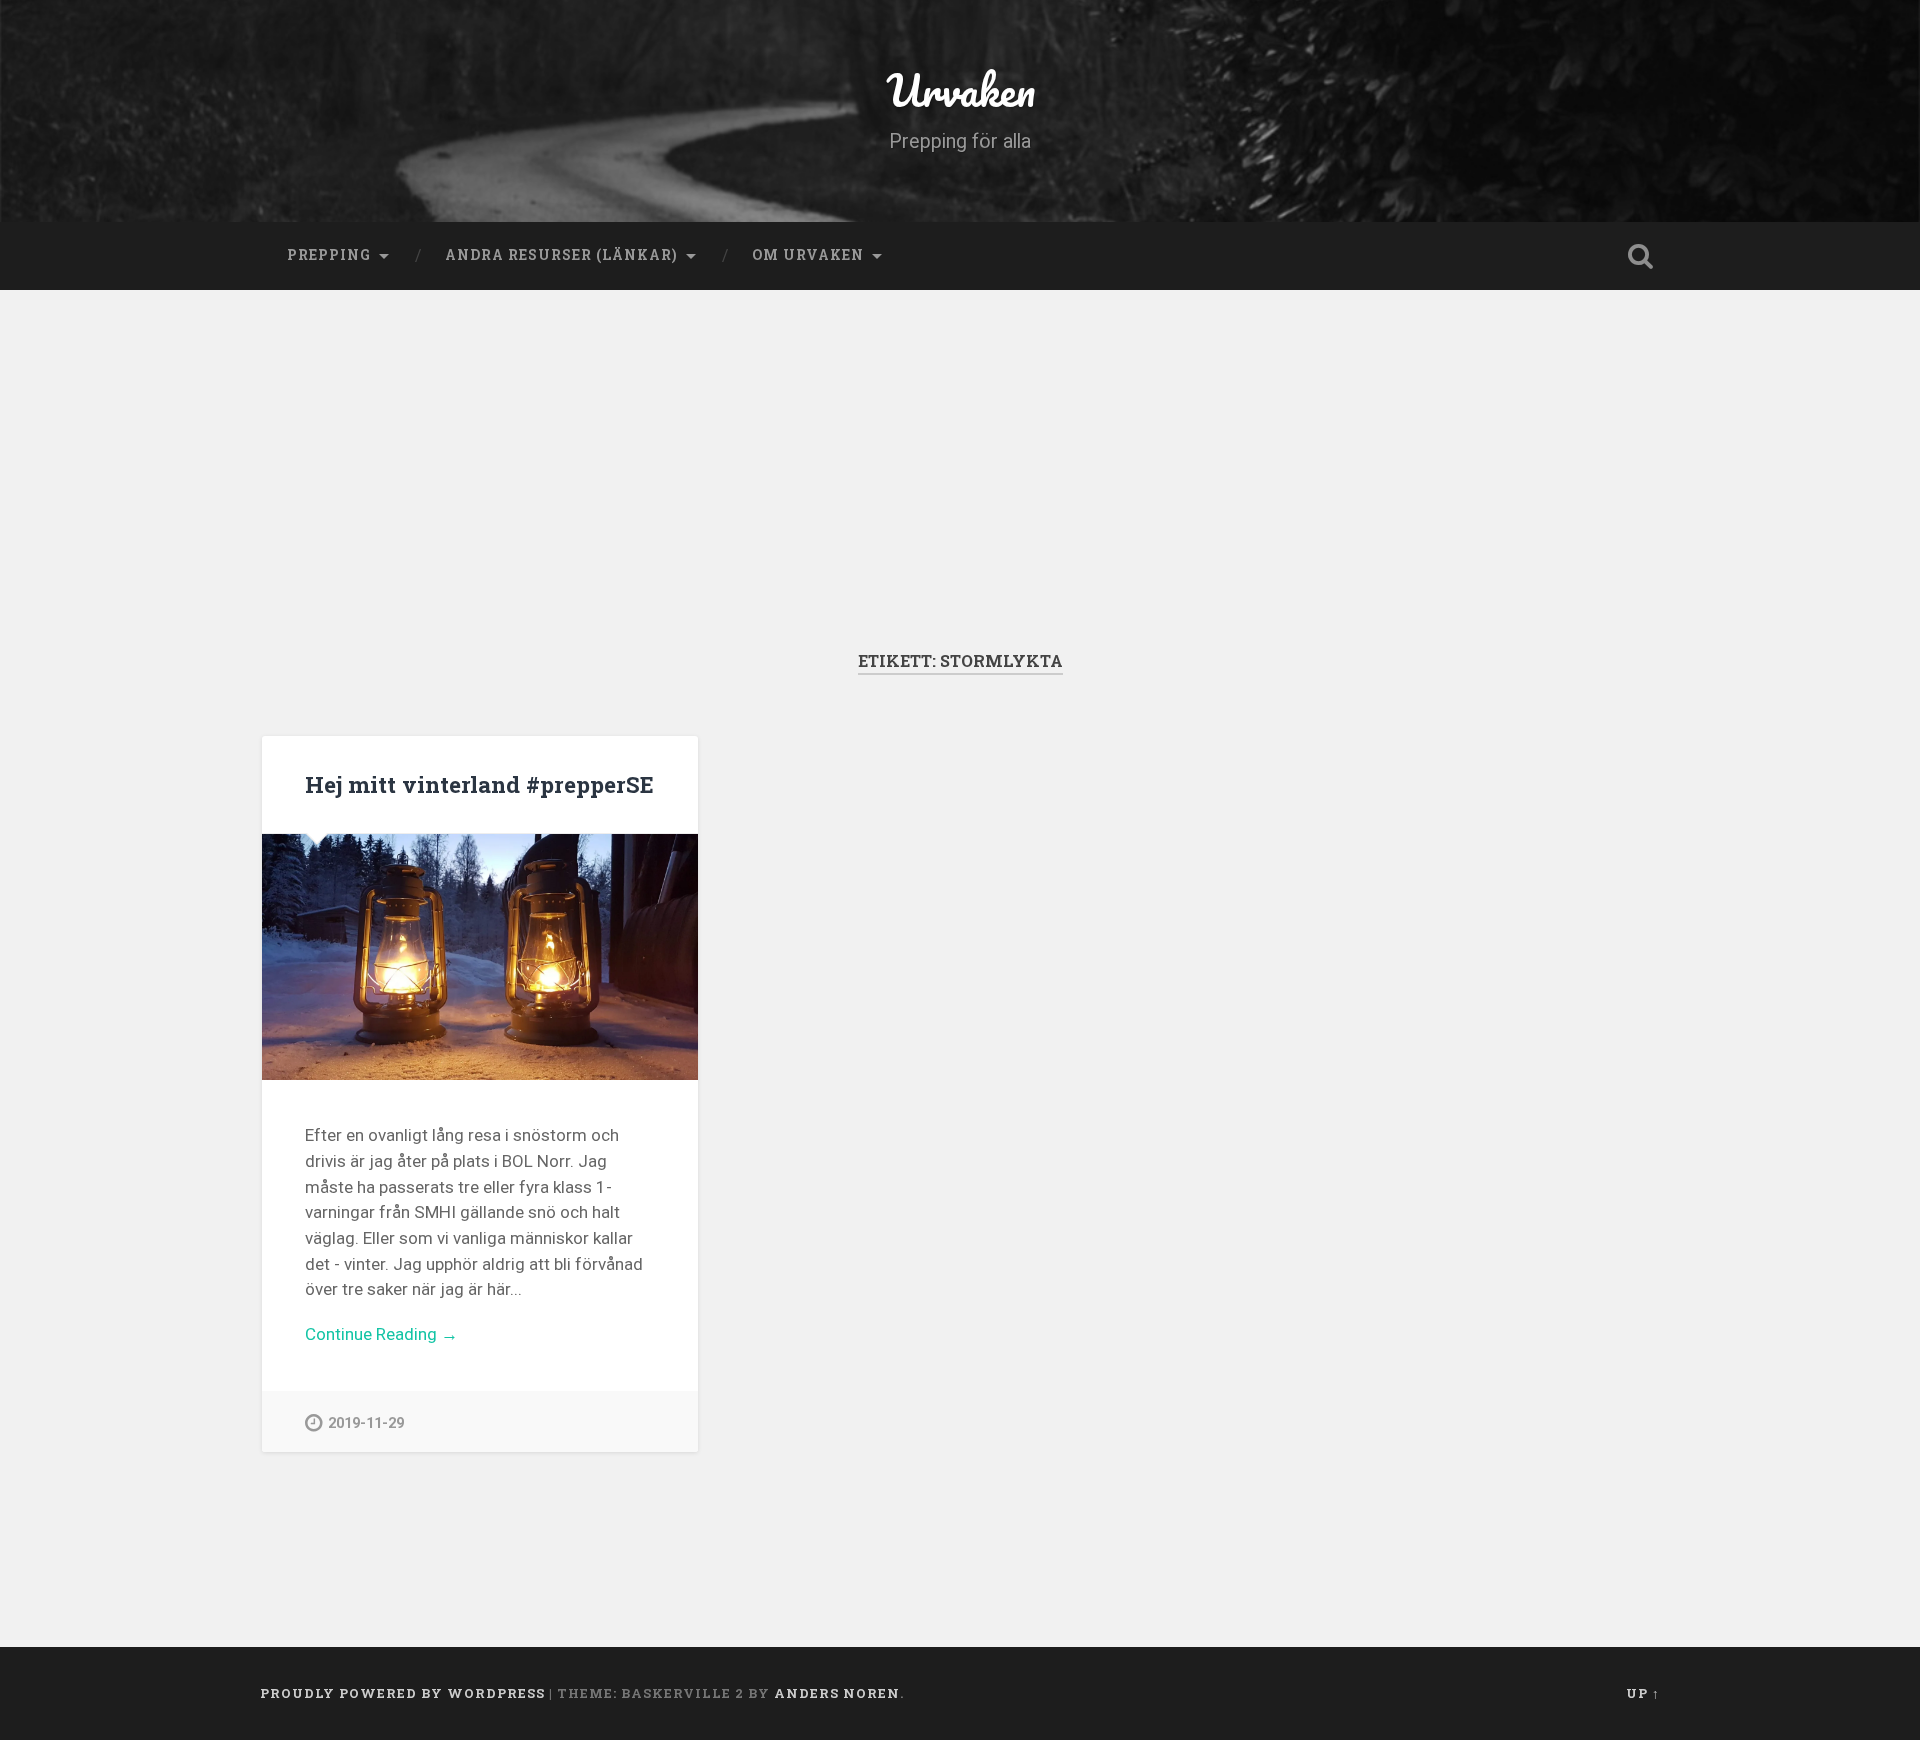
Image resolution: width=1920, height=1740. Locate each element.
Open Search (1640, 256)
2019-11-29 (366, 1423)
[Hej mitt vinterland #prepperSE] (480, 956)
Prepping (329, 255)
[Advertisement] (960, 500)
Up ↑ (1643, 1693)
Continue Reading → (381, 1334)
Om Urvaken (808, 255)
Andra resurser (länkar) (561, 255)
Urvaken (960, 89)
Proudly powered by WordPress (402, 1693)
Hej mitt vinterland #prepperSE (479, 784)
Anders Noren (837, 1693)
